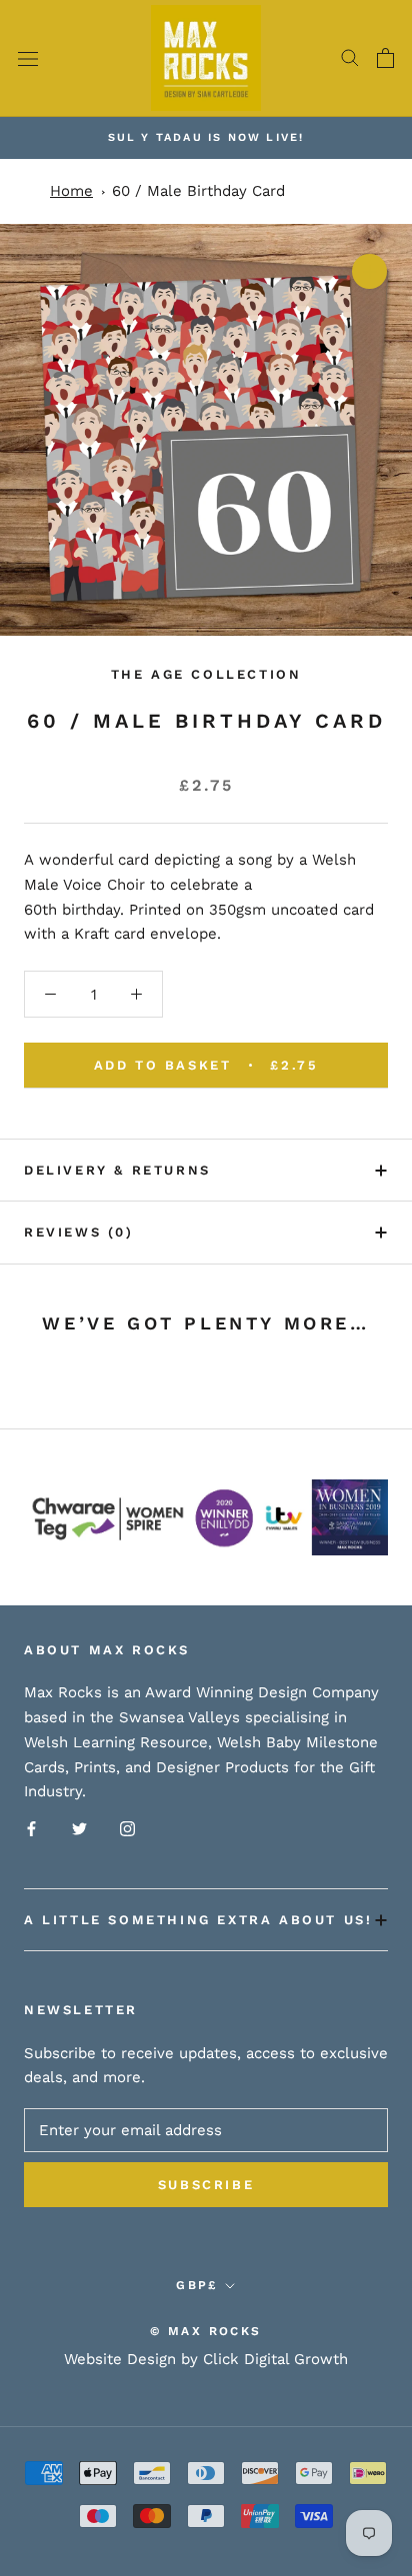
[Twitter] (79, 1828)
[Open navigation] (28, 58)
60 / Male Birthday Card (198, 191)
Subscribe (206, 2185)
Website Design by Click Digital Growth (206, 2359)
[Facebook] (31, 1828)
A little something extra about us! (198, 1920)
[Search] (350, 58)
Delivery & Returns (117, 1170)
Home (71, 191)
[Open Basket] (385, 58)
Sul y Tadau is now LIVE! (206, 137)
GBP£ (197, 2285)
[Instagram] (127, 1828)
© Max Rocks (205, 2331)
